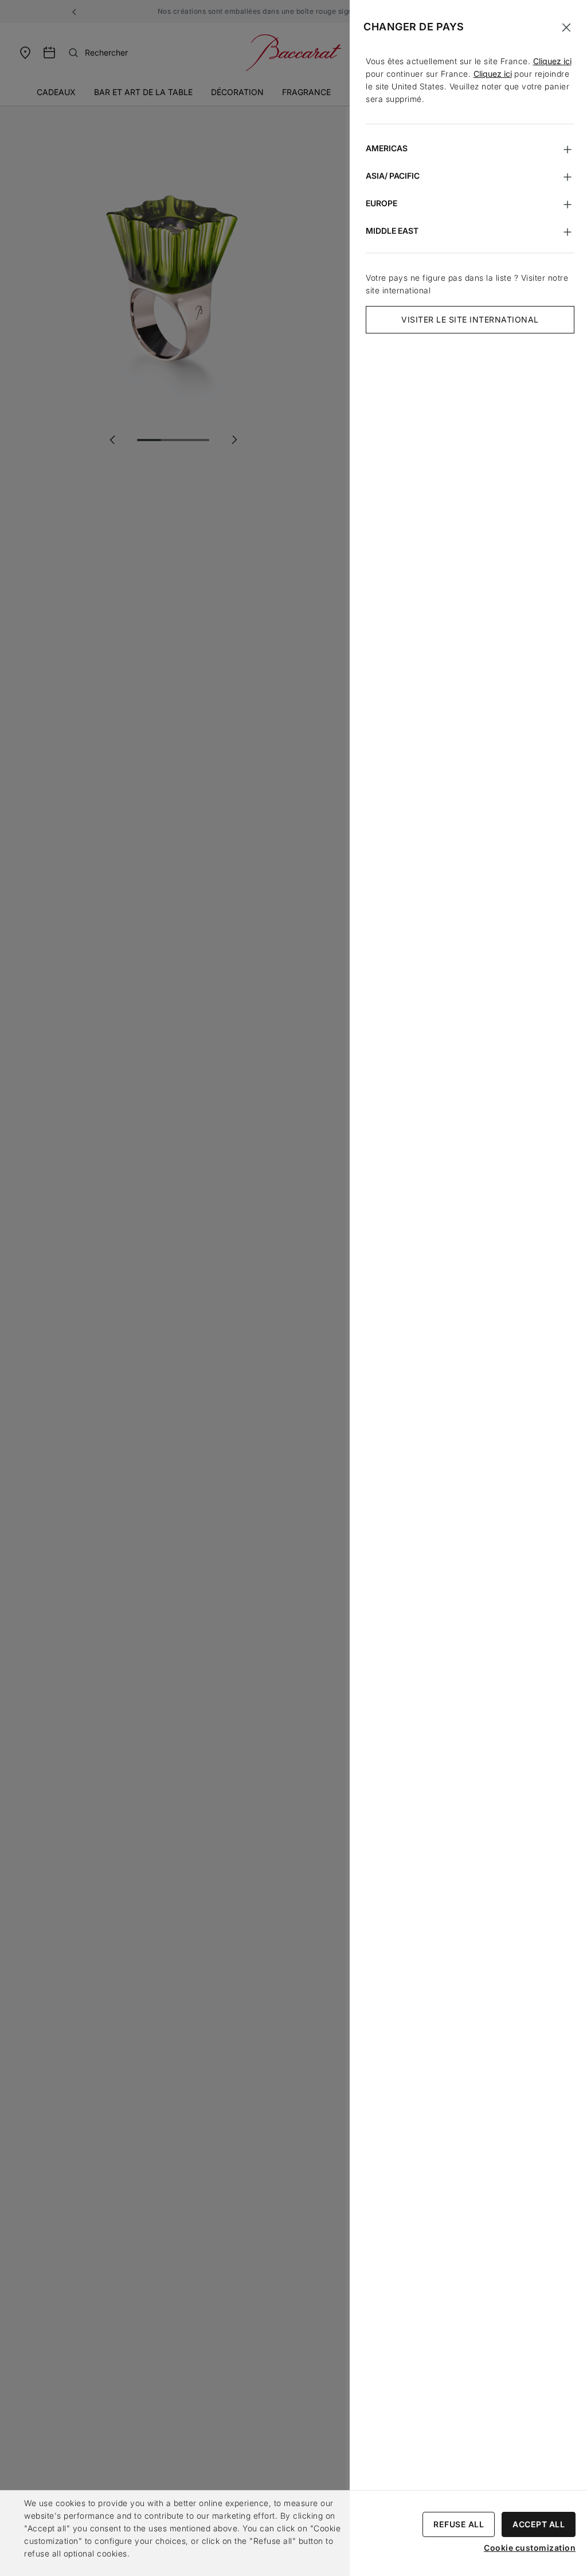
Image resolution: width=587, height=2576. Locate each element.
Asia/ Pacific (393, 176)
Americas (387, 148)
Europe (381, 203)
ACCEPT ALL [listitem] (539, 2524)
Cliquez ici (552, 61)
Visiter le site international (470, 319)
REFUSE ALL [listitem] (459, 2524)
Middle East (392, 231)
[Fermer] (566, 28)
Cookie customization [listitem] (530, 2548)
